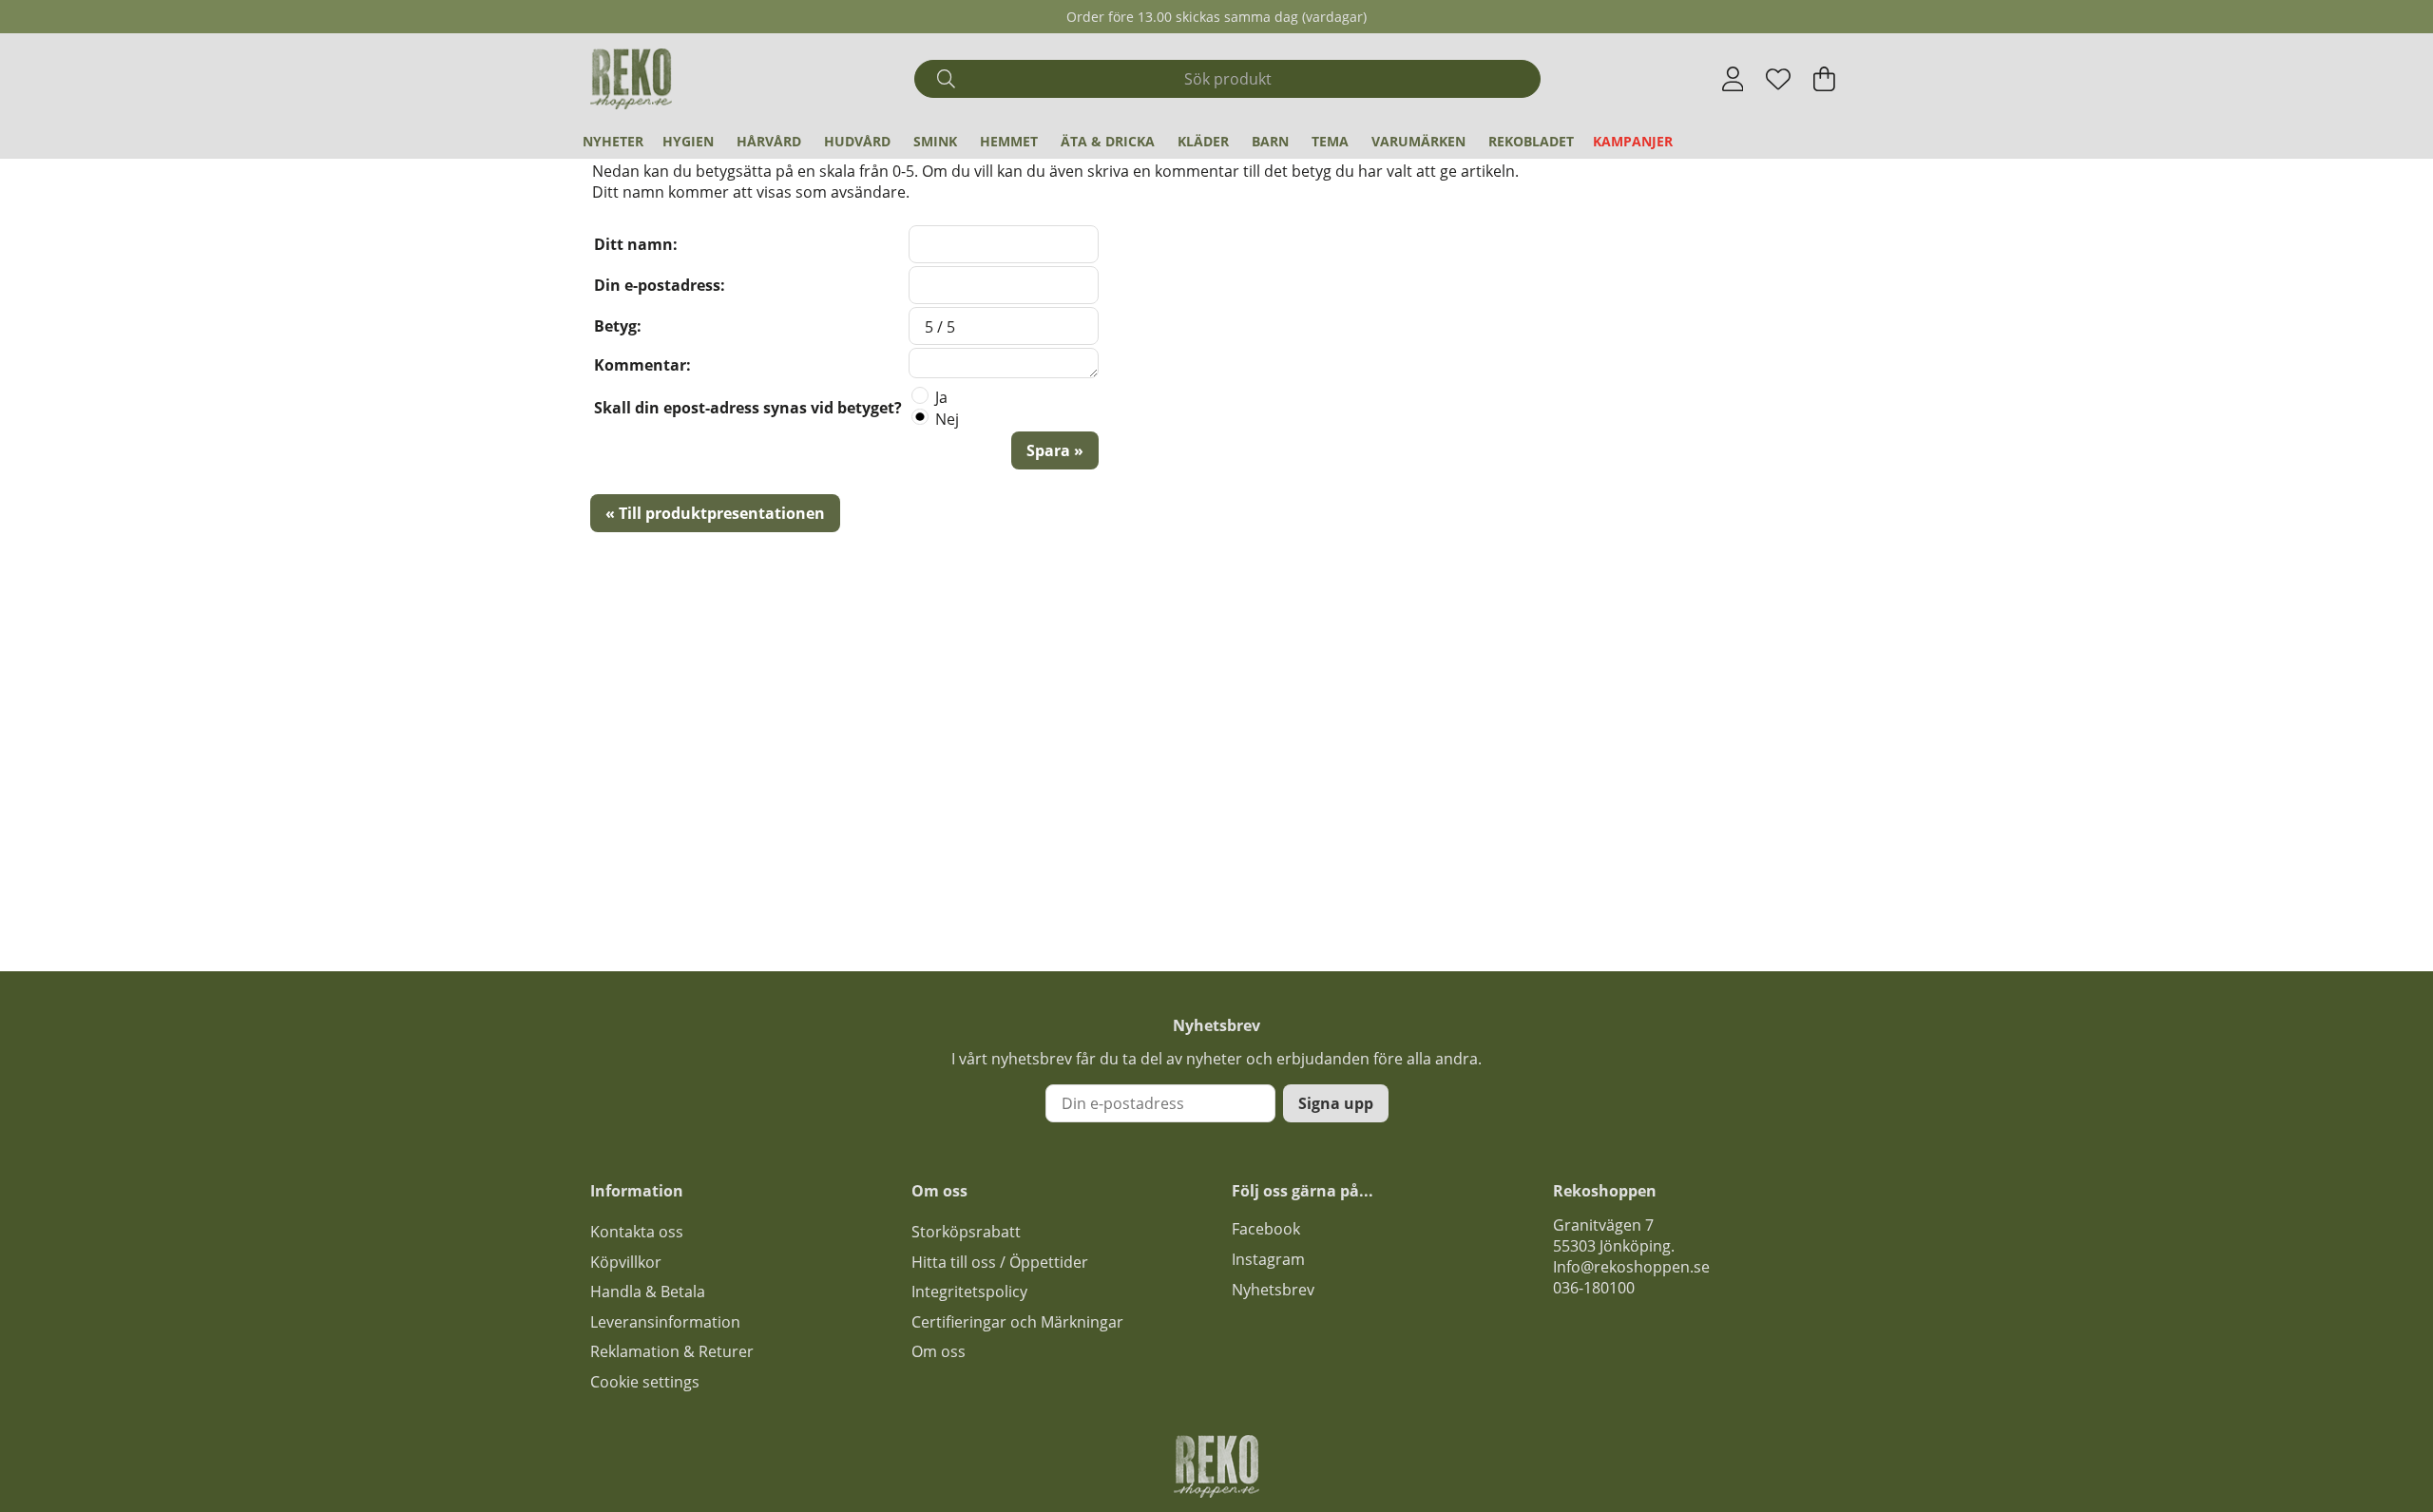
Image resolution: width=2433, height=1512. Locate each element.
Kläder (1203, 141)
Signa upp (1336, 1103)
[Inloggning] (1733, 79)
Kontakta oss (637, 1232)
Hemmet (1009, 141)
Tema (1330, 141)
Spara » (1055, 450)
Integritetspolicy (969, 1292)
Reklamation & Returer (672, 1351)
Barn (1270, 141)
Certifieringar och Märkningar (1017, 1322)
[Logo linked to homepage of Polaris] (631, 79)
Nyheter (613, 141)
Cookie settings (645, 1382)
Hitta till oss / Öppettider (1000, 1262)
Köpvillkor (626, 1262)
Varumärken (1418, 141)
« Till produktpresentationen (715, 513)
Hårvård (769, 141)
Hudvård (857, 141)
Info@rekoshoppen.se (1631, 1267)
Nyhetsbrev (1273, 1290)
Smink (935, 141)
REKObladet (1531, 141)
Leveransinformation (665, 1322)
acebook (1270, 1229)
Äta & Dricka (1108, 141)
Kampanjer (1633, 141)
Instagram (1268, 1259)
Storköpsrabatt (966, 1232)
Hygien (688, 141)
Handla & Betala (648, 1292)
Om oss (939, 1351)
